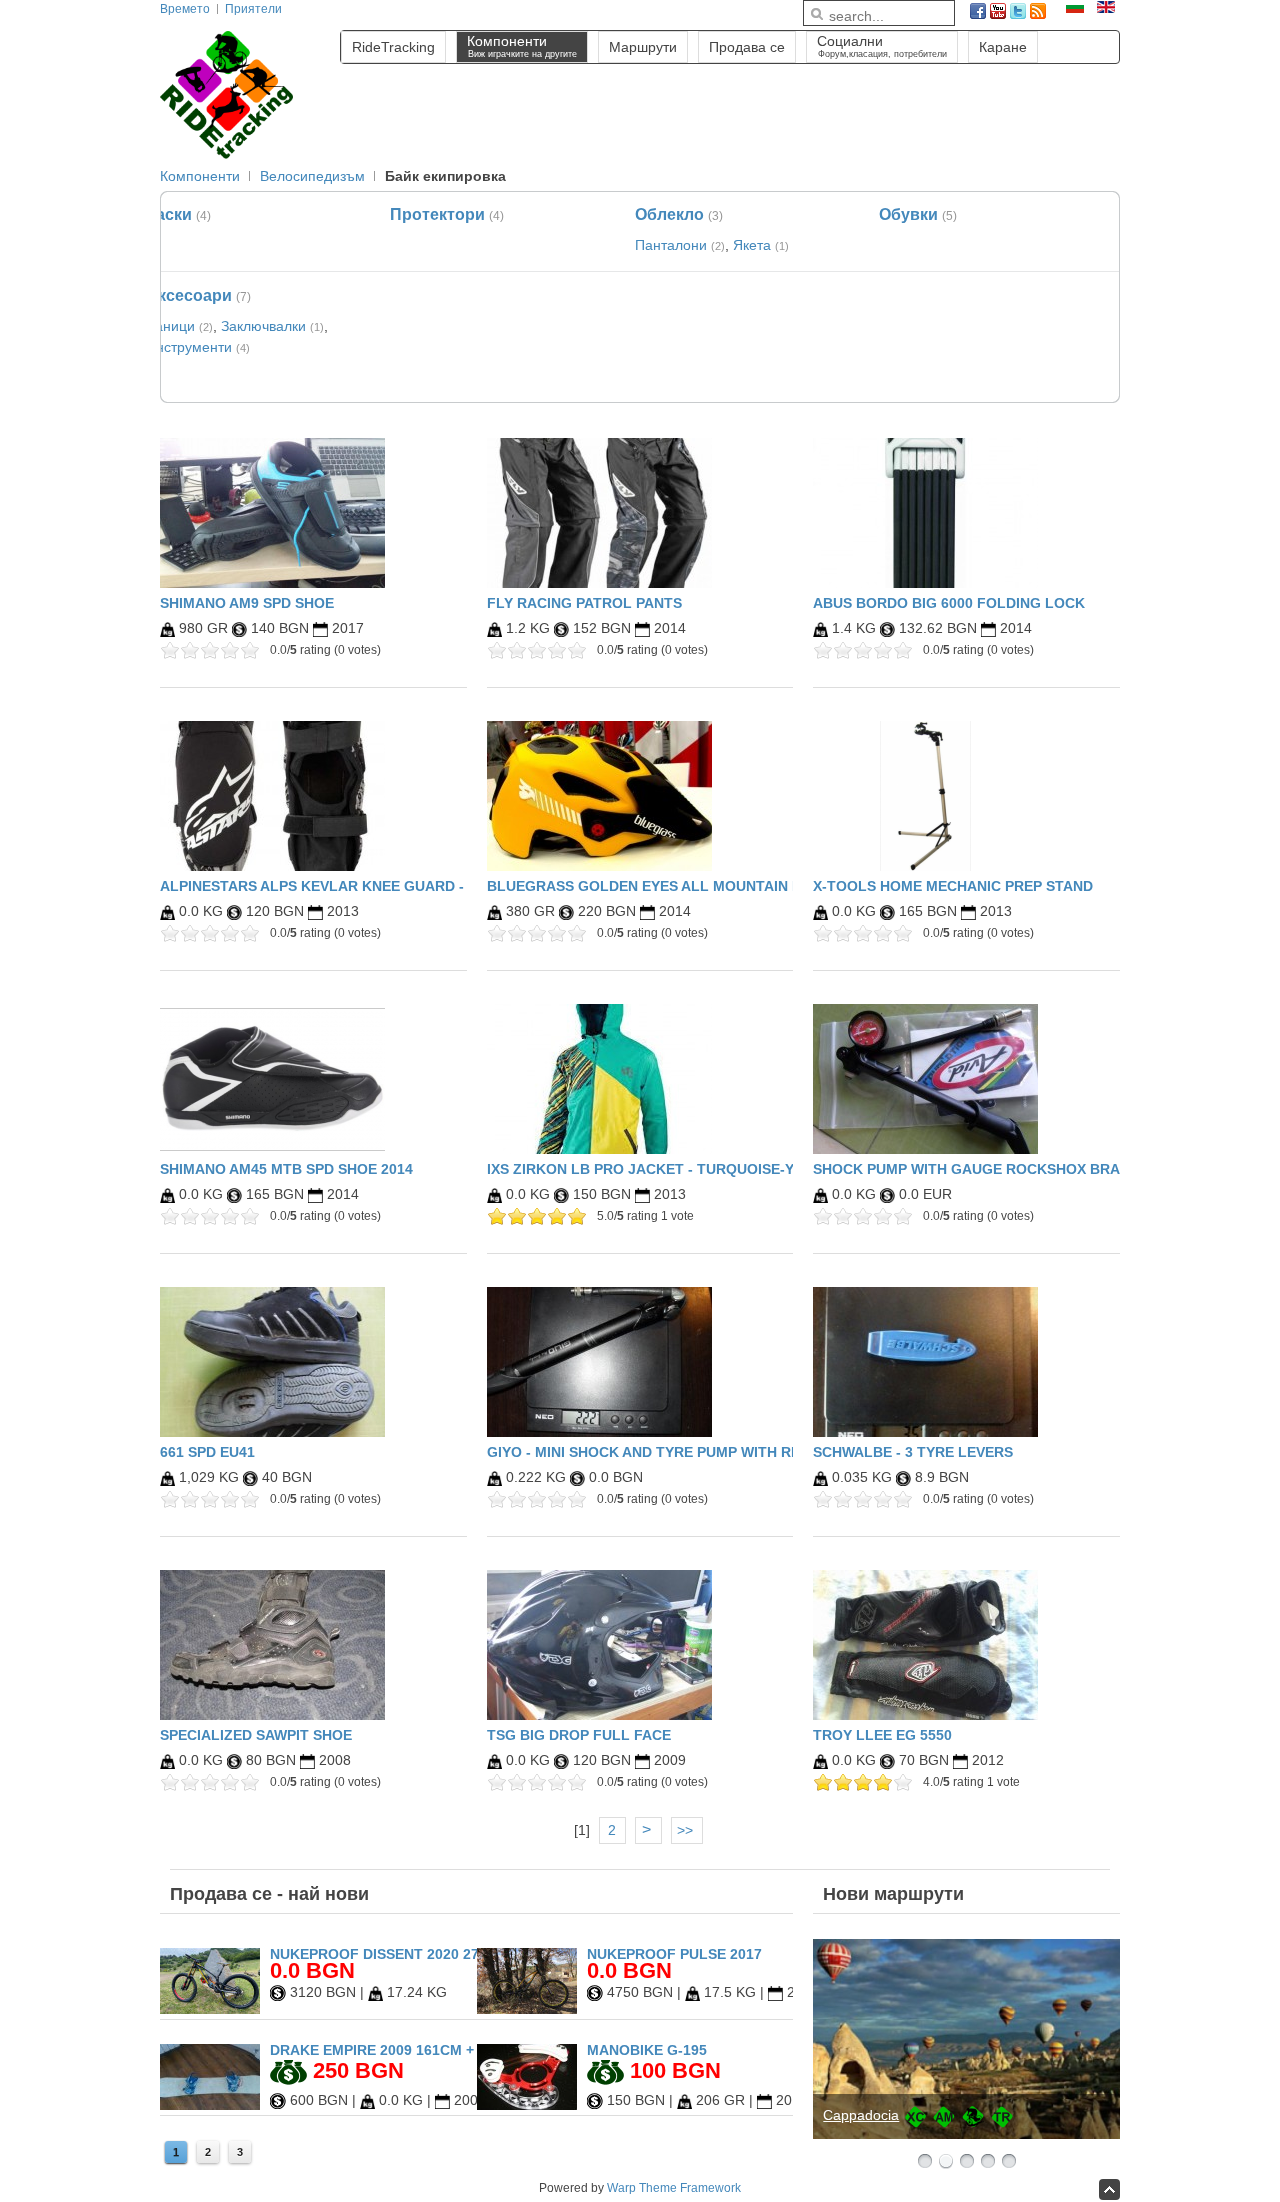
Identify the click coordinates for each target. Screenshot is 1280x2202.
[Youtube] (998, 11)
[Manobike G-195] (527, 2105)
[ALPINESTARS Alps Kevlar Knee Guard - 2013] (272, 796)
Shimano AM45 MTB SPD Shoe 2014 (286, 1169)
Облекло (669, 214)
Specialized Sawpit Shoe (256, 1735)
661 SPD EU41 (207, 1452)
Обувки (908, 214)
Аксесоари (189, 295)
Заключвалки (263, 326)
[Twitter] (1018, 11)
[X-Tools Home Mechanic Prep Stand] (925, 796)
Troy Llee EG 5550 (882, 1735)
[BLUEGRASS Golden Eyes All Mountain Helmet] (599, 796)
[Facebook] (978, 11)
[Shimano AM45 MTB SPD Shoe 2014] (272, 1079)
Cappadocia (861, 2115)
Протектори (437, 214)
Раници (170, 326)
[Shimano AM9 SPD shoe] (272, 513)
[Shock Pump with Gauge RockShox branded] (925, 1079)
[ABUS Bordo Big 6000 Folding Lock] (925, 513)
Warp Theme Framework (674, 2188)
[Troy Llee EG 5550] (925, 1645)
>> (687, 1830)
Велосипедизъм (312, 176)
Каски (169, 214)
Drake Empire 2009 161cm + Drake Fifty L (427, 2050)
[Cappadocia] (966, 2039)
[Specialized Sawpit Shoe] (272, 1645)
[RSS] (1038, 11)
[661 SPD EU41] (272, 1362)
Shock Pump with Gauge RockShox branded (986, 1169)
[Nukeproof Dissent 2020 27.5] (210, 2009)
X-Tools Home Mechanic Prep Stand (953, 886)
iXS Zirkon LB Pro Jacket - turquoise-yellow (666, 1169)
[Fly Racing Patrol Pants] (599, 513)
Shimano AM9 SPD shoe (247, 603)
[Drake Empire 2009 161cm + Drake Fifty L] (210, 2105)
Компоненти (200, 176)
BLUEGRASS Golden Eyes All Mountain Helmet (668, 886)
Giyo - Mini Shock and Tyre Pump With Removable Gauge (705, 1452)
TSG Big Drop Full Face (579, 1735)
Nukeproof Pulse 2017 (674, 1954)
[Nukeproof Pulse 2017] (527, 2009)
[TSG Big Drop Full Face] (599, 1645)
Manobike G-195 (647, 2050)
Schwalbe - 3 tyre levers (913, 1452)
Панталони (671, 245)
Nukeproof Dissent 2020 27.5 (380, 1954)
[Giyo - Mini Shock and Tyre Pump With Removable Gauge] (599, 1362)
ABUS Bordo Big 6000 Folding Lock (949, 603)
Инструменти (189, 347)
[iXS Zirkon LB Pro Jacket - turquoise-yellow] (599, 1079)
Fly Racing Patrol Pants (584, 603)
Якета (752, 245)
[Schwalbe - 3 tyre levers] (925, 1362)
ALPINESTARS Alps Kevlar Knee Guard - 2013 (330, 886)
